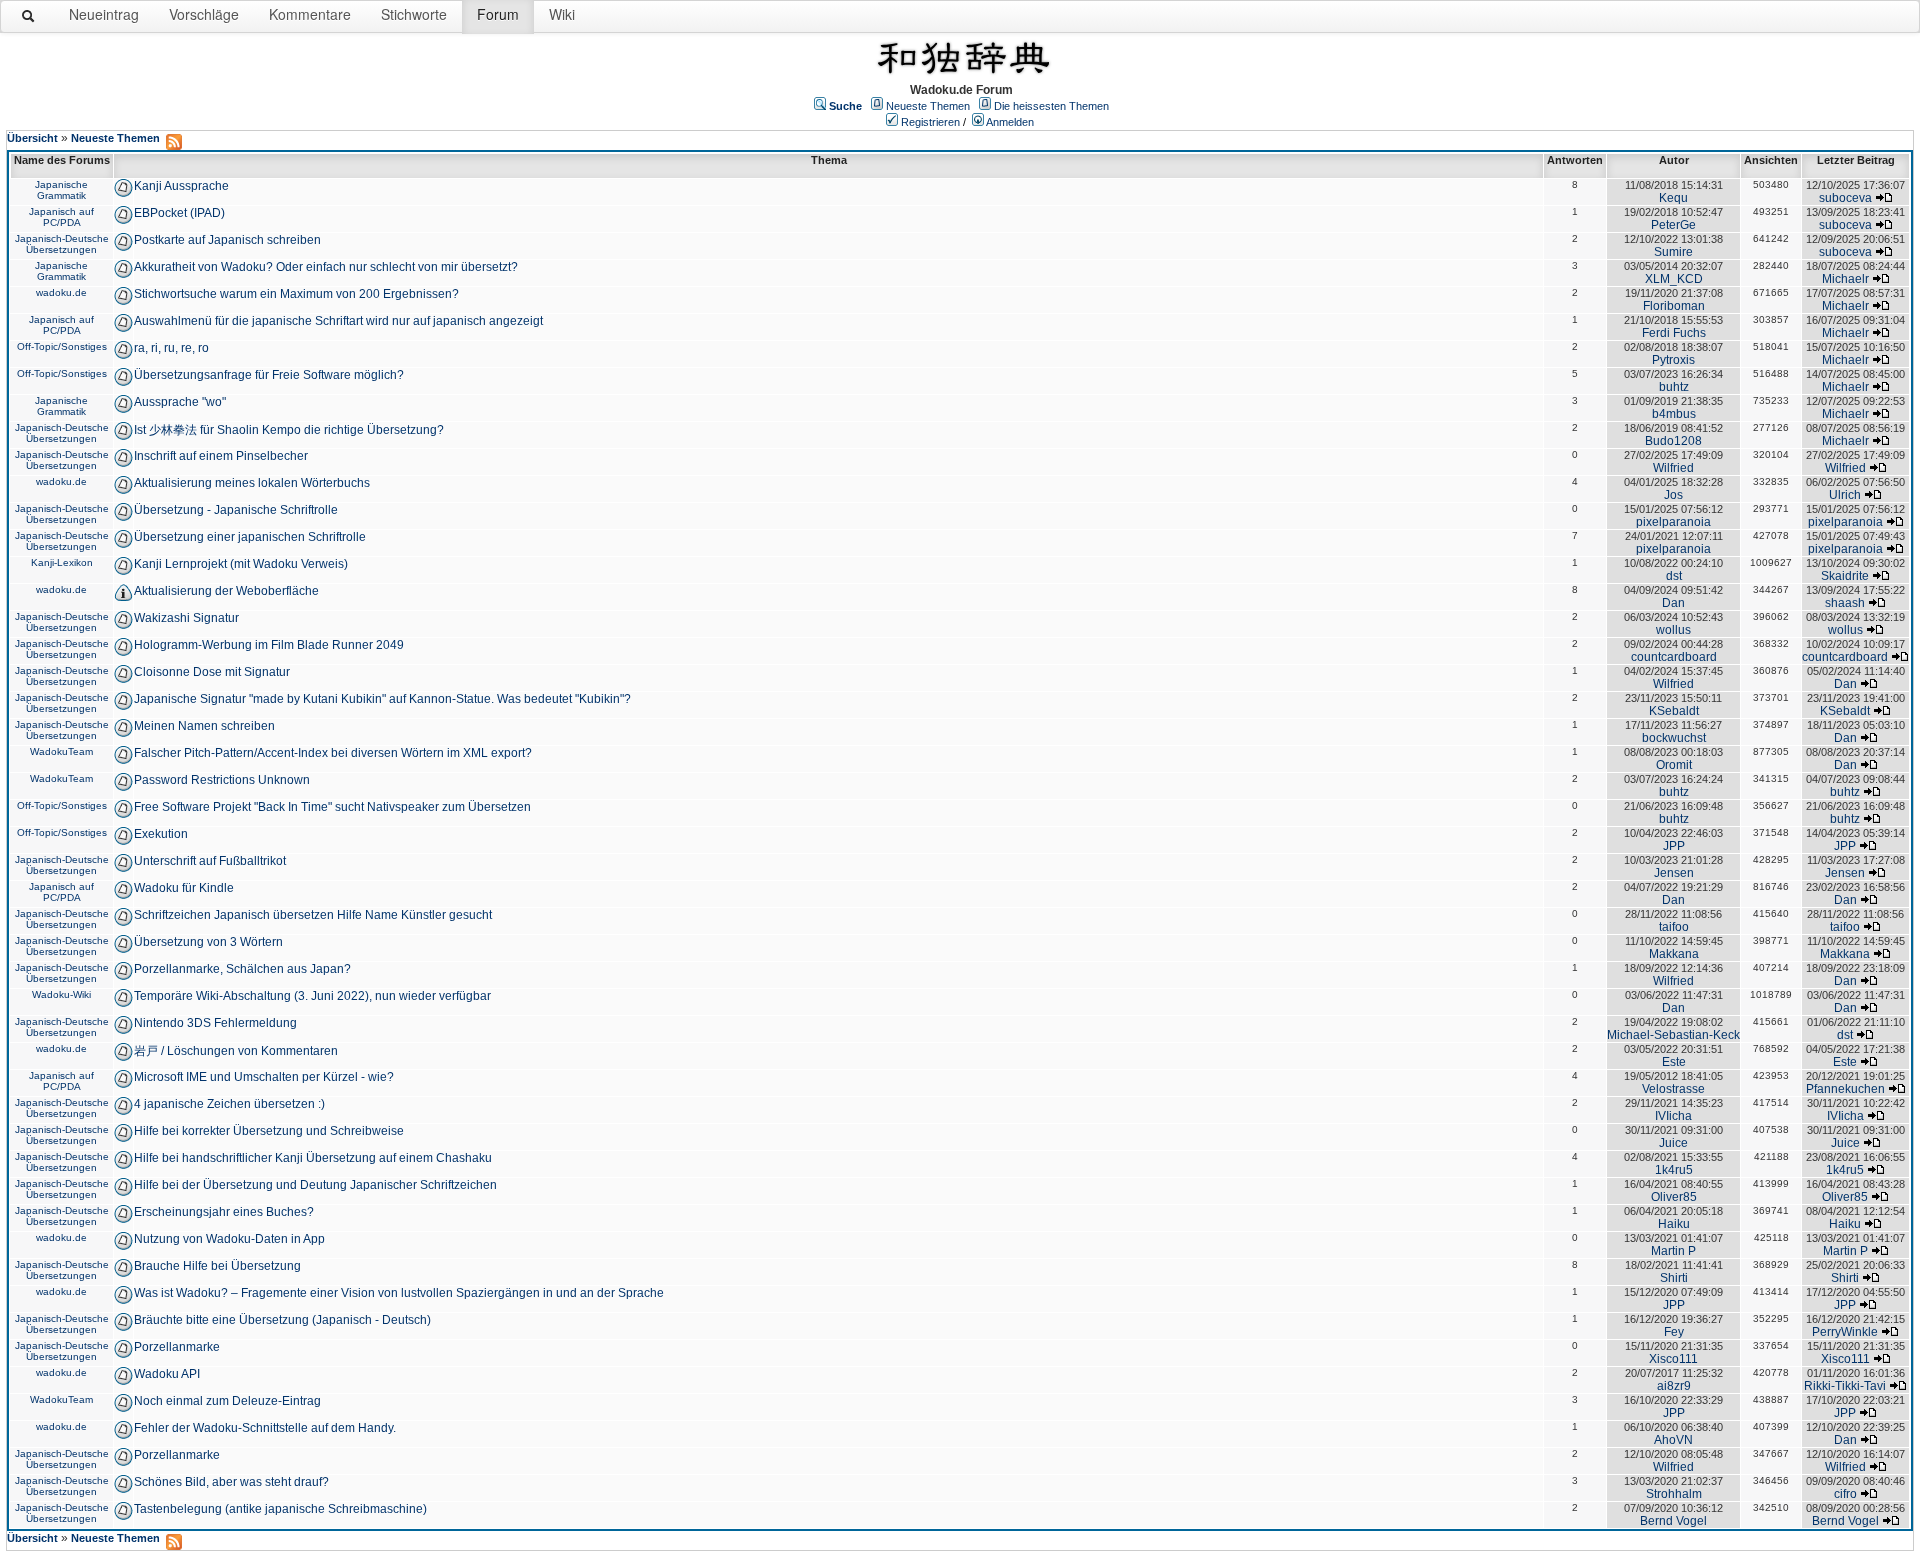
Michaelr (1845, 279)
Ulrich (1845, 495)
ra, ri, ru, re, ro (171, 348)
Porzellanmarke (177, 1347)
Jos (1673, 495)
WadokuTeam (61, 751)
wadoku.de (61, 292)
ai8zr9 (1674, 1386)
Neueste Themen (928, 106)
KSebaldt (1674, 711)
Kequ (1673, 198)
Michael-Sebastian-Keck (1673, 1035)
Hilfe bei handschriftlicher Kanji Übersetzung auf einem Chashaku (313, 1158)
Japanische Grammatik (61, 190)
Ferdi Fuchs (1674, 333)
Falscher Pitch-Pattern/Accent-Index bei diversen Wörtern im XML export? (333, 753)
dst (1674, 576)
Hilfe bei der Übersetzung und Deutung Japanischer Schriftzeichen (315, 1185)
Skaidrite (1845, 576)
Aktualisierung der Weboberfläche (226, 591)
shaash (1845, 603)
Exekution (161, 834)
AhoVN (1673, 1440)
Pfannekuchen (1845, 1089)
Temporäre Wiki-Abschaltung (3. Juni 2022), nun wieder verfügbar (312, 996)
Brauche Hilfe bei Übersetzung (217, 1266)
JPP (1674, 846)
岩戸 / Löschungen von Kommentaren (236, 1051)
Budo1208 (1673, 441)
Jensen (1674, 873)
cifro (1845, 1494)
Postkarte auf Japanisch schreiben (227, 240)
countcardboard (1674, 657)
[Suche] (29, 20)
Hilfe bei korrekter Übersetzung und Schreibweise (269, 1131)
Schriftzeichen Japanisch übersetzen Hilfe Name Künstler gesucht (313, 915)
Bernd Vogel (1673, 1521)
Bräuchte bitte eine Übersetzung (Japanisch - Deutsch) (282, 1320)
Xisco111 (1673, 1359)
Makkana (1674, 954)
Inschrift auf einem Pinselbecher (221, 456)
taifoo (1674, 927)
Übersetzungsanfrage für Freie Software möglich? (269, 375)
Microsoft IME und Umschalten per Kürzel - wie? (264, 1077)
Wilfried (1673, 468)
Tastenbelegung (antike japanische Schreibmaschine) (280, 1509)
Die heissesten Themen (1051, 106)
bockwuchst (1674, 738)
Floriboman (1674, 306)
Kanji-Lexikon (62, 562)
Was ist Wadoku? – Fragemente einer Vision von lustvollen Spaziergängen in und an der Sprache (399, 1293)
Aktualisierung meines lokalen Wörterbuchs (252, 483)
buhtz (1674, 387)
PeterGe (1673, 225)
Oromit (1674, 765)
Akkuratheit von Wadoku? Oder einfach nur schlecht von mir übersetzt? (326, 267)
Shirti (1674, 1278)
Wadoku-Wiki (61, 994)
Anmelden (1010, 122)
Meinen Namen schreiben (204, 726)
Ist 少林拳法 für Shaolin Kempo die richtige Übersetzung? (289, 430)
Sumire (1673, 252)
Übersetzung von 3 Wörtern (208, 942)
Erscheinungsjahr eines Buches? (224, 1212)
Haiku (1674, 1224)
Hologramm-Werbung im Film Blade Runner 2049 (269, 645)
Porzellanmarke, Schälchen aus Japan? (242, 969)
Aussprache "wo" (180, 402)
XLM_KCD (1674, 279)
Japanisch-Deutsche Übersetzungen (62, 244)
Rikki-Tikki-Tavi (1845, 1386)
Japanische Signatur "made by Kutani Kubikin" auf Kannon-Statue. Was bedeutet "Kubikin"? (382, 699)
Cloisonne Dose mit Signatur (212, 672)
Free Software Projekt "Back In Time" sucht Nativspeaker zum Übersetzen (332, 807)
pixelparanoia (1673, 522)
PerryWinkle (1845, 1332)
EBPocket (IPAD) (179, 213)
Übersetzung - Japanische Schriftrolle (236, 510)
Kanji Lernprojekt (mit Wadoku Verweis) (241, 564)
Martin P (1673, 1251)
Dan (1673, 603)
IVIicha (1673, 1116)
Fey (1674, 1332)
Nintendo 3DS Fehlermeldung (215, 1023)
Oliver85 (1674, 1197)
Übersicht (32, 138)
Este (1674, 1062)
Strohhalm (1674, 1494)
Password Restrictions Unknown (222, 780)
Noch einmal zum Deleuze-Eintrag (227, 1401)
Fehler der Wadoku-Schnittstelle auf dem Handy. (265, 1428)
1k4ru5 (1674, 1170)
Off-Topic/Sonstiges (62, 346)
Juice (1673, 1143)
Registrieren (930, 122)
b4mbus (1674, 414)
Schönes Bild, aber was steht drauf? (231, 1482)
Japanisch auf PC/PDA (61, 217)
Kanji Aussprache (181, 186)
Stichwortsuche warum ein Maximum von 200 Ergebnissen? (296, 294)
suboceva (1845, 198)
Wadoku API (167, 1374)
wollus (1673, 630)
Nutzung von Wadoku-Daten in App (229, 1239)
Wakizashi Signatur (186, 618)
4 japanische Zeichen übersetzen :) (229, 1104)
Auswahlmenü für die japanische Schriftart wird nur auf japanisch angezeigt (338, 321)
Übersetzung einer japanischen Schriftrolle (250, 537)
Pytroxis (1673, 360)
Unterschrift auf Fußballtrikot (210, 861)
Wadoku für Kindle (184, 888)
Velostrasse (1673, 1089)
